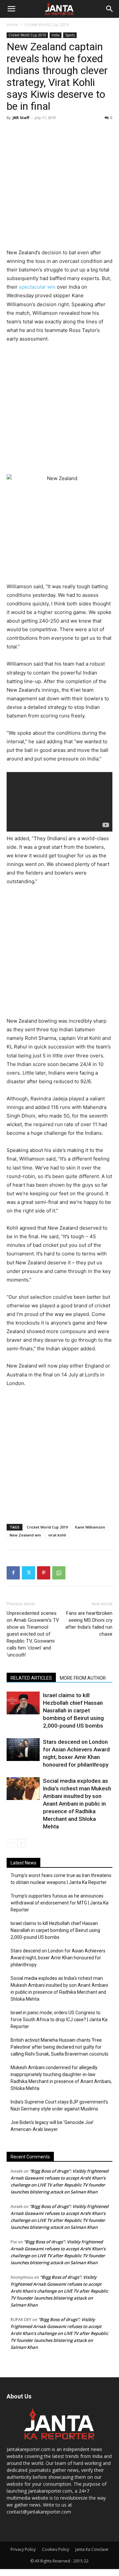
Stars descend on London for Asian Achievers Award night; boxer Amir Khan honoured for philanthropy (58, 1958)
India (56, 35)
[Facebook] (13, 1573)
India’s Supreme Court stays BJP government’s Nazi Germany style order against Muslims (59, 2105)
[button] (11, 9)
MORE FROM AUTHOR (83, 1678)
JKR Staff (21, 118)
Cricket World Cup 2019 (47, 25)
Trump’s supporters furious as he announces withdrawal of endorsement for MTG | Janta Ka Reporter (59, 1903)
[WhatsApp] (59, 1573)
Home (12, 25)
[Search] (110, 9)
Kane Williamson (90, 1527)
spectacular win (37, 287)
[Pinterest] (44, 1573)
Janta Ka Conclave (92, 2549)
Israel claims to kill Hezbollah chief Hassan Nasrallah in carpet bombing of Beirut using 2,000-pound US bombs (73, 1710)
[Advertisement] (59, 185)
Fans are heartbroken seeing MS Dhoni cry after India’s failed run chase (89, 1624)
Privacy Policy (23, 2549)
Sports (70, 35)
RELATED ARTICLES (31, 1678)
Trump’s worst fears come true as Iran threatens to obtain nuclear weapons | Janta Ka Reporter (61, 1879)
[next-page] (21, 1843)
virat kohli (57, 1535)
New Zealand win (25, 1535)
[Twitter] (28, 1573)
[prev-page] (11, 1843)
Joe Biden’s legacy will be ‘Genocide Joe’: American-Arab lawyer (53, 2126)
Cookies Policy (56, 2549)
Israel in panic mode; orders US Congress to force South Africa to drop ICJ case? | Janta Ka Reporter (59, 2020)
